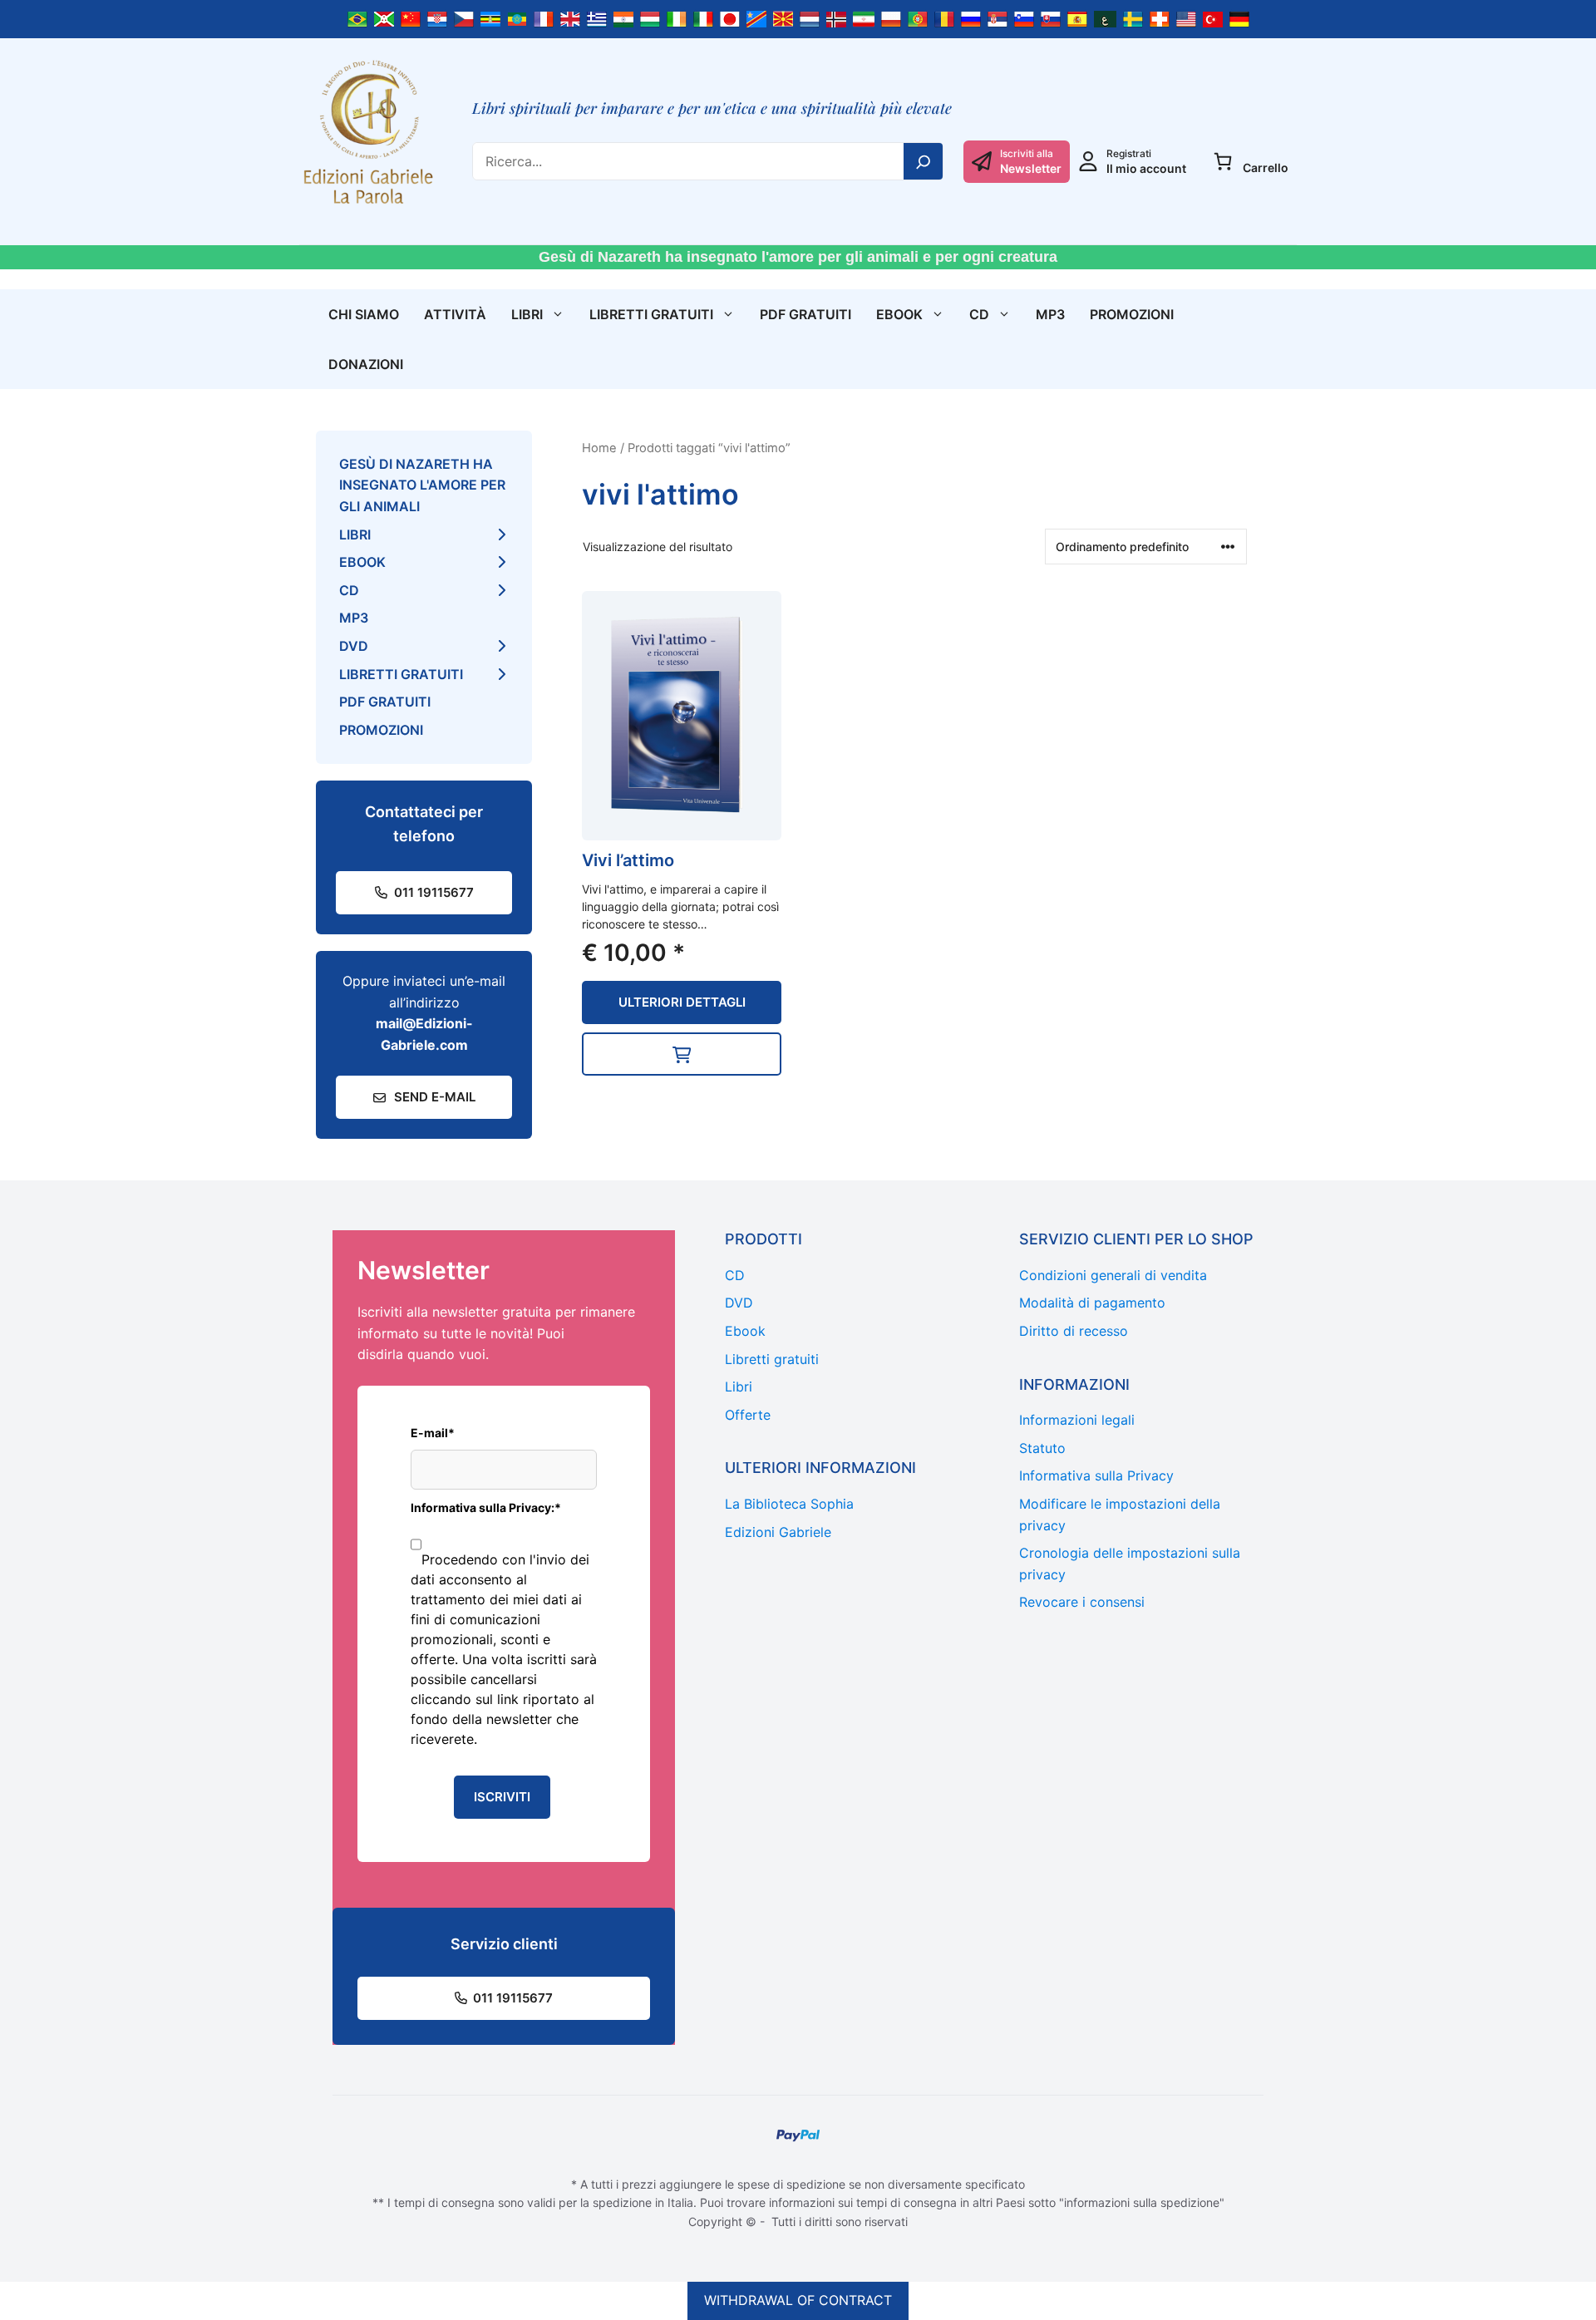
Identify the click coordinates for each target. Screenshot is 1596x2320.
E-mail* (433, 1433)
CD (979, 314)
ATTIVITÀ (455, 314)
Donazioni (366, 364)
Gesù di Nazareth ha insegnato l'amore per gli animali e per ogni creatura (798, 257)
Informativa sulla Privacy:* (486, 1507)
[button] (682, 1054)
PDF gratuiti (805, 314)
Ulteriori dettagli (682, 1002)
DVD (354, 646)
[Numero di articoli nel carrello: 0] (1223, 161)
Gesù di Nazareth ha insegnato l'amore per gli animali (422, 485)
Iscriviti (502, 1797)
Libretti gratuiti (651, 314)
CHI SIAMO (364, 314)
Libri (527, 314)
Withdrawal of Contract (798, 2300)
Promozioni (1132, 314)
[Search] (924, 161)
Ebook (899, 314)
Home (599, 448)
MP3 (1050, 314)
